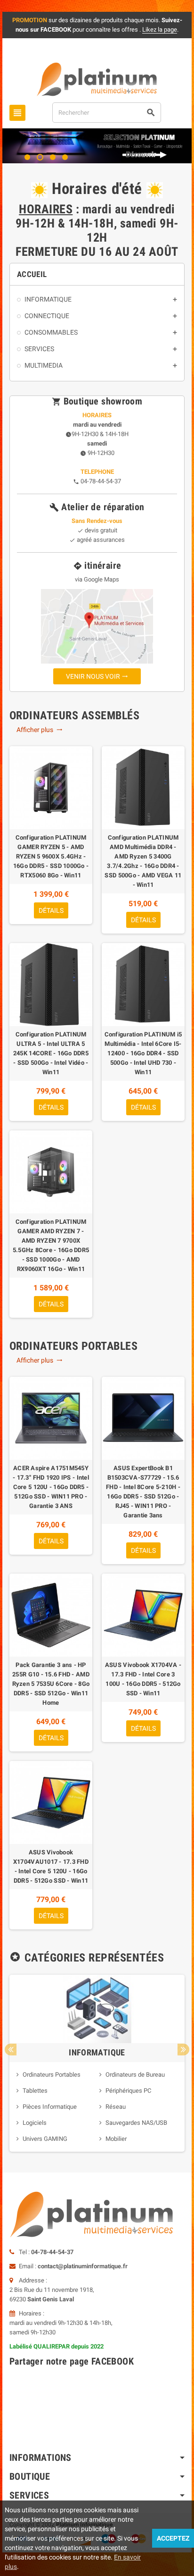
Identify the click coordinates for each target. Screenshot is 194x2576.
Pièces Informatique (50, 2107)
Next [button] (183, 2050)
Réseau (116, 2107)
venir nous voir (97, 676)
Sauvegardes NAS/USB (136, 2123)
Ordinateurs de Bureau (135, 2075)
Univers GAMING (45, 2139)
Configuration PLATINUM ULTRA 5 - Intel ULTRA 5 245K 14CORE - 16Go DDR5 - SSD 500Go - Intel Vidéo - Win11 (51, 1053)
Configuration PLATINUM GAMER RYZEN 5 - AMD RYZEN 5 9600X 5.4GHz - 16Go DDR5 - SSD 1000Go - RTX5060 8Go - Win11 (51, 856)
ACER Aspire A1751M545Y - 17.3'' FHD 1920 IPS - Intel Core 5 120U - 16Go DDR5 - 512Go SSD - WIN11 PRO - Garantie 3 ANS (51, 1487)
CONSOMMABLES (51, 332)
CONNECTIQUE (47, 316)
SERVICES (39, 349)
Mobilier (116, 2139)
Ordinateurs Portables (52, 2075)
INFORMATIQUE (48, 299)
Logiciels (35, 2123)
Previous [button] (11, 2050)
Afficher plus (40, 730)
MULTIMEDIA (44, 365)
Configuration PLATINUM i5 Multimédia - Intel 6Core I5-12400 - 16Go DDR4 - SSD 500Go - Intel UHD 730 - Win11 (143, 1053)
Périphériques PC (128, 2091)
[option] (97, 2063)
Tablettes (35, 2091)
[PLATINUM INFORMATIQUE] (97, 79)
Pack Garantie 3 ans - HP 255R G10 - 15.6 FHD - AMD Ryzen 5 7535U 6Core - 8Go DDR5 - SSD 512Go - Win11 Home (51, 1684)
